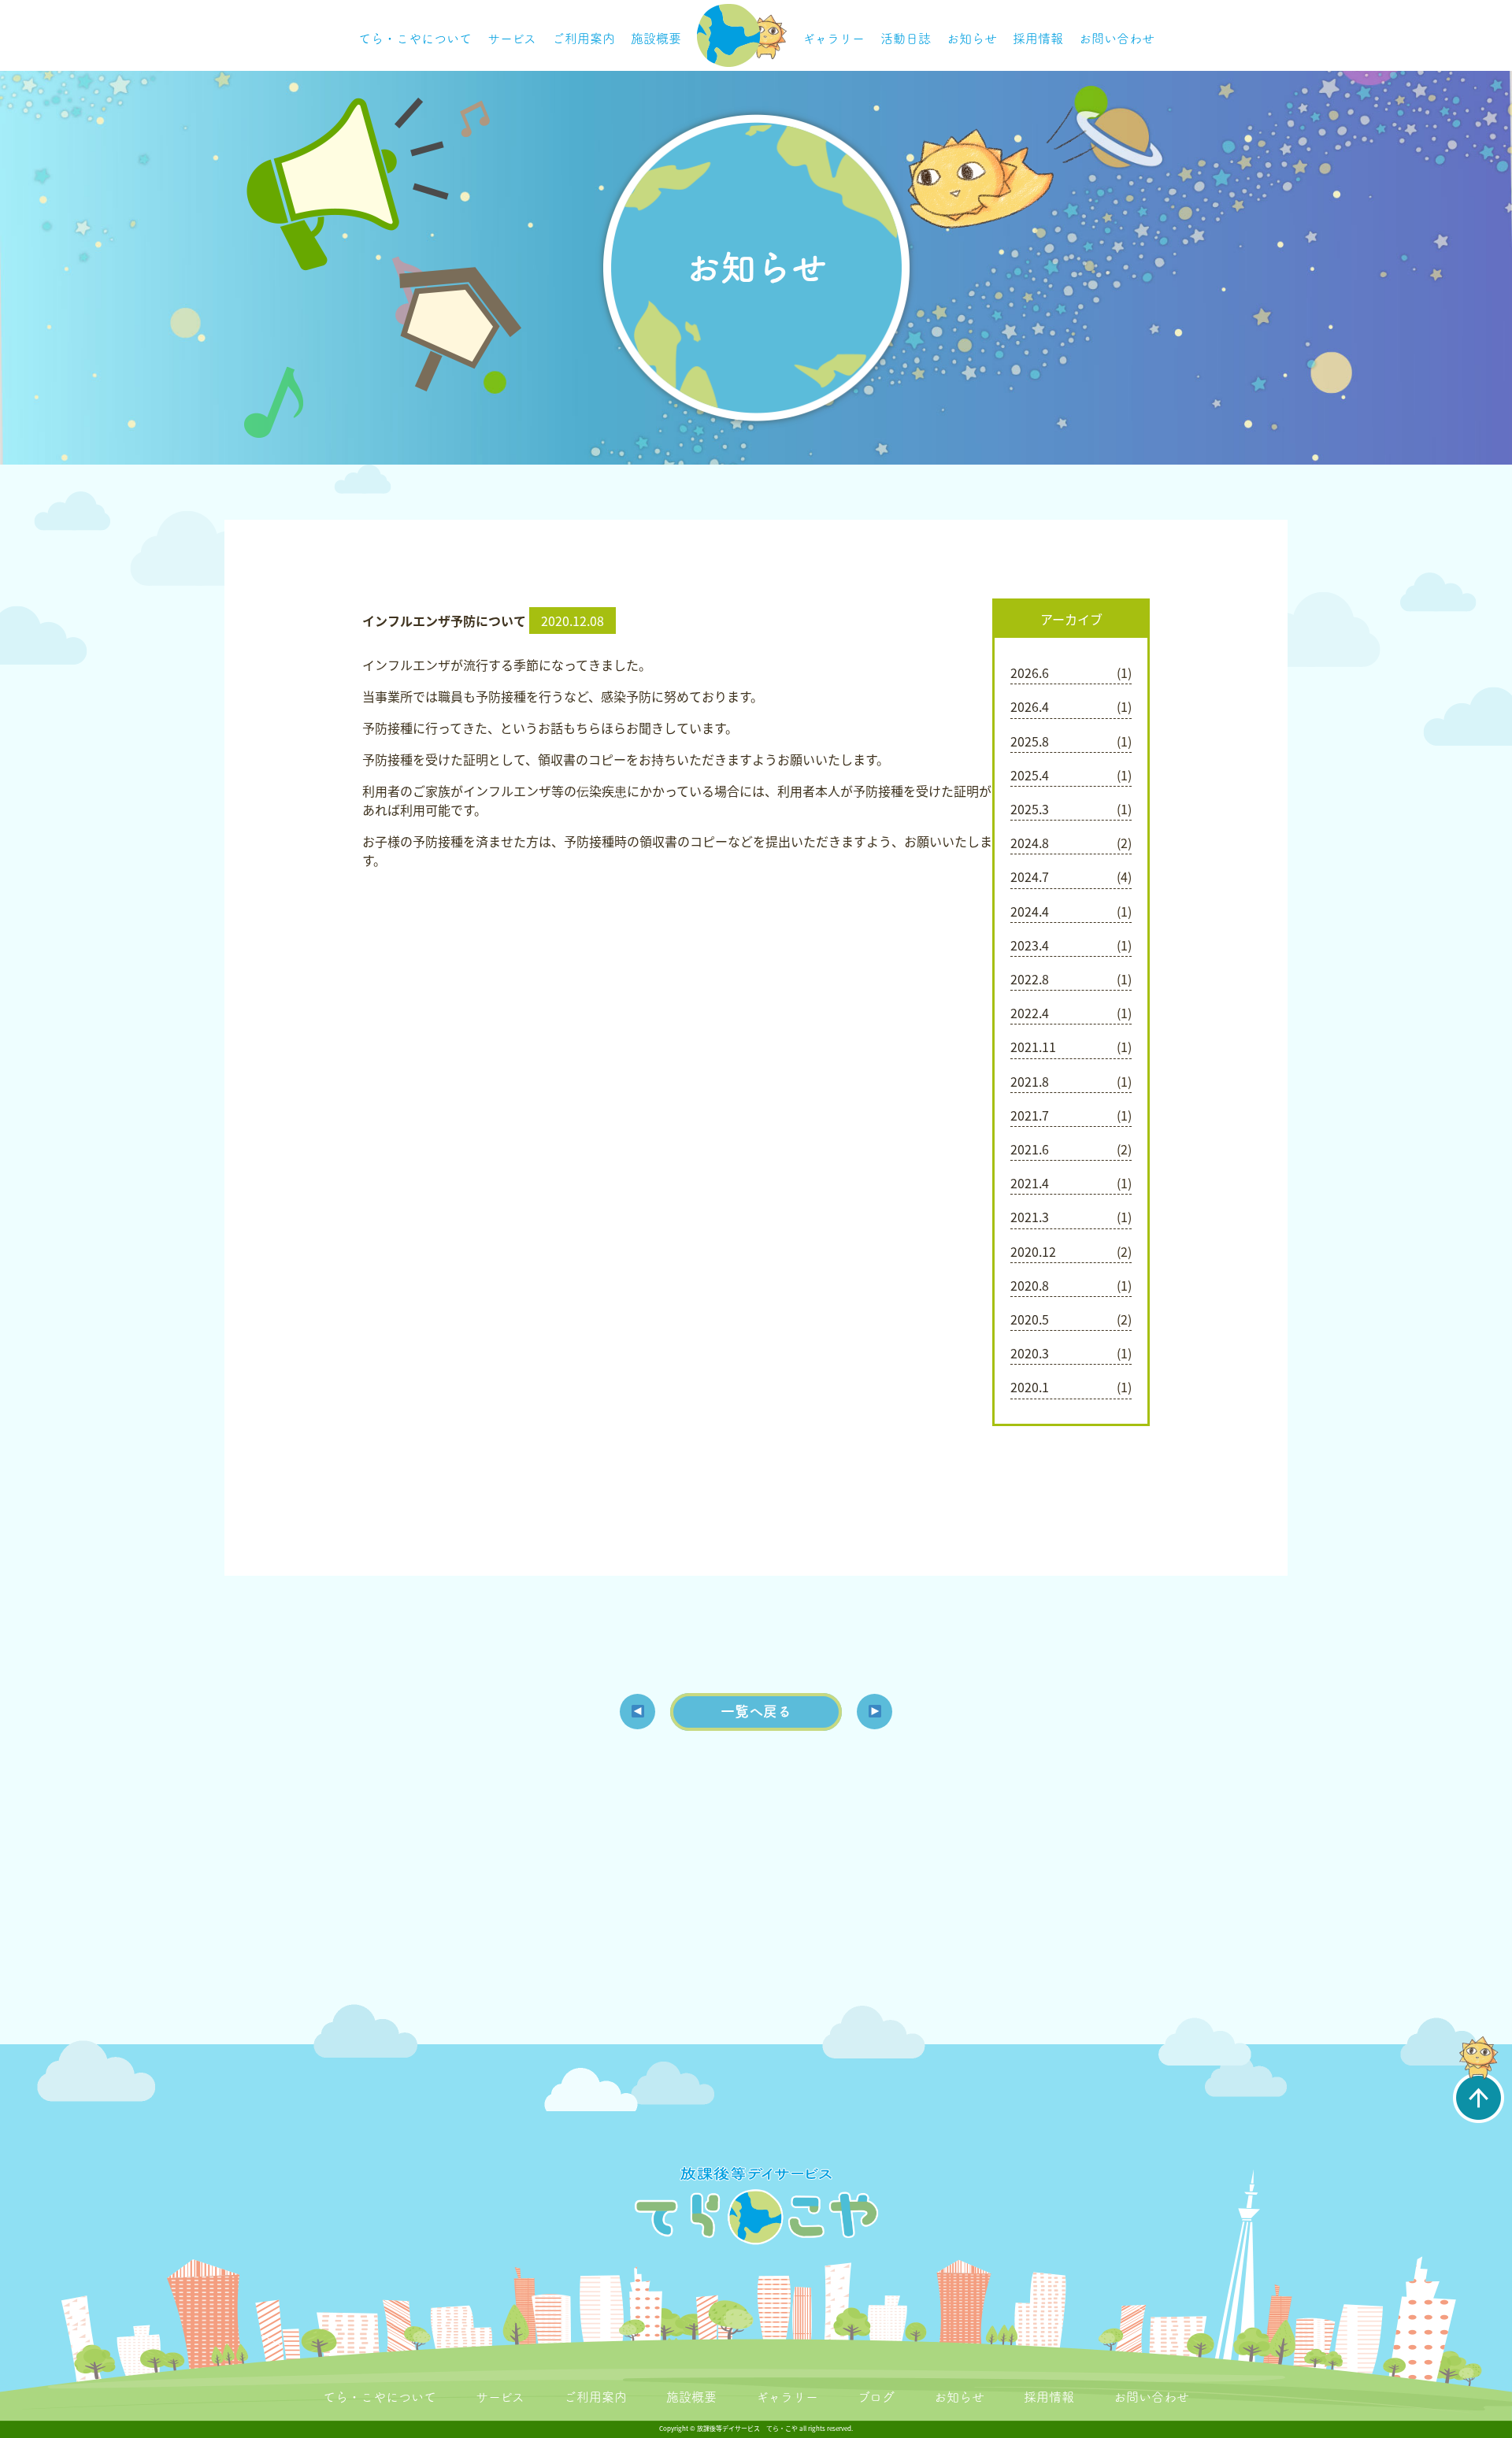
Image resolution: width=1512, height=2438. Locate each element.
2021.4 (1030, 1183)
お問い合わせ (1117, 39)
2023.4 (1030, 945)
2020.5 (1030, 1319)
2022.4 (1030, 1013)
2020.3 (1030, 1353)
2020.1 (1030, 1387)
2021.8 (1030, 1081)
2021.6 (1030, 1149)
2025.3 (1030, 809)
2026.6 (1030, 672)
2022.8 (1030, 979)
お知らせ (972, 39)
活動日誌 (906, 39)
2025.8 (1030, 741)
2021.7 (1030, 1115)
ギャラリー (834, 39)
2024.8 (1030, 843)
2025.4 (1030, 775)
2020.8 (1030, 1285)
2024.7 (1030, 876)
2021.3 (1030, 1217)
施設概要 (656, 39)
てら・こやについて (415, 39)
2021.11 (1033, 1047)
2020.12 (1033, 1251)
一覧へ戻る (756, 1711)
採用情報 (1038, 39)
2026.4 (1030, 706)
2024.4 (1030, 911)
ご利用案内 (584, 39)
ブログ (876, 2397)
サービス (512, 39)
